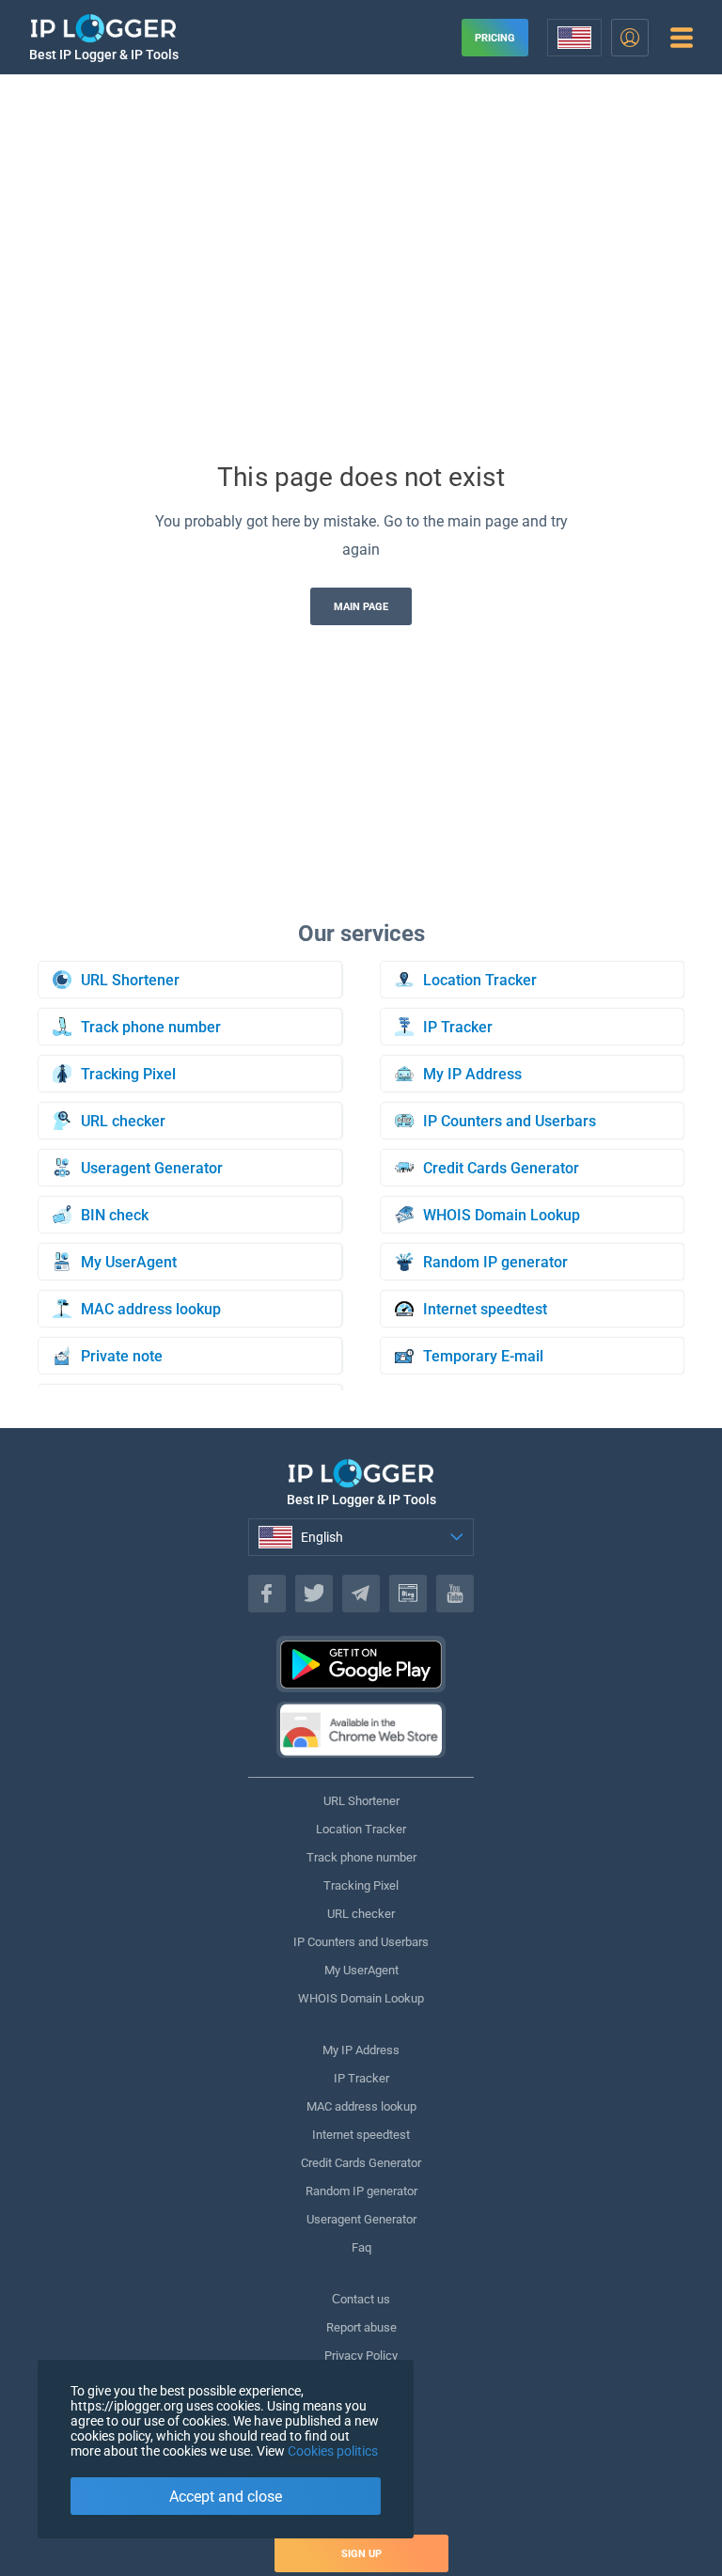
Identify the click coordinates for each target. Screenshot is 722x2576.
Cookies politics (333, 2451)
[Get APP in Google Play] (361, 1664)
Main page (361, 607)
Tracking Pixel (361, 1885)
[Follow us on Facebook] (267, 1594)
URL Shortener (361, 1801)
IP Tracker (361, 2078)
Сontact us (361, 2299)
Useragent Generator (361, 2219)
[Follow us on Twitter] (314, 1594)
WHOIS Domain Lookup (361, 1998)
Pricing (495, 38)
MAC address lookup (361, 2106)
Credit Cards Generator (361, 2163)
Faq (361, 2247)
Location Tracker (361, 1829)
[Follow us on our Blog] (408, 1594)
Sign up (361, 2554)
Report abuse (361, 2327)
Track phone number (361, 1857)
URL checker (361, 1914)
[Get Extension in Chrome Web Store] (361, 1730)
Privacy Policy (361, 2356)
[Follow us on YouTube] (455, 1594)
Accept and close (226, 2497)
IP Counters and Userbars (361, 1942)
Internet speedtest (361, 2135)
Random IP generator (361, 2191)
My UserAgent (361, 1970)
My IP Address (361, 2050)
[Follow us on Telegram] (361, 1594)
